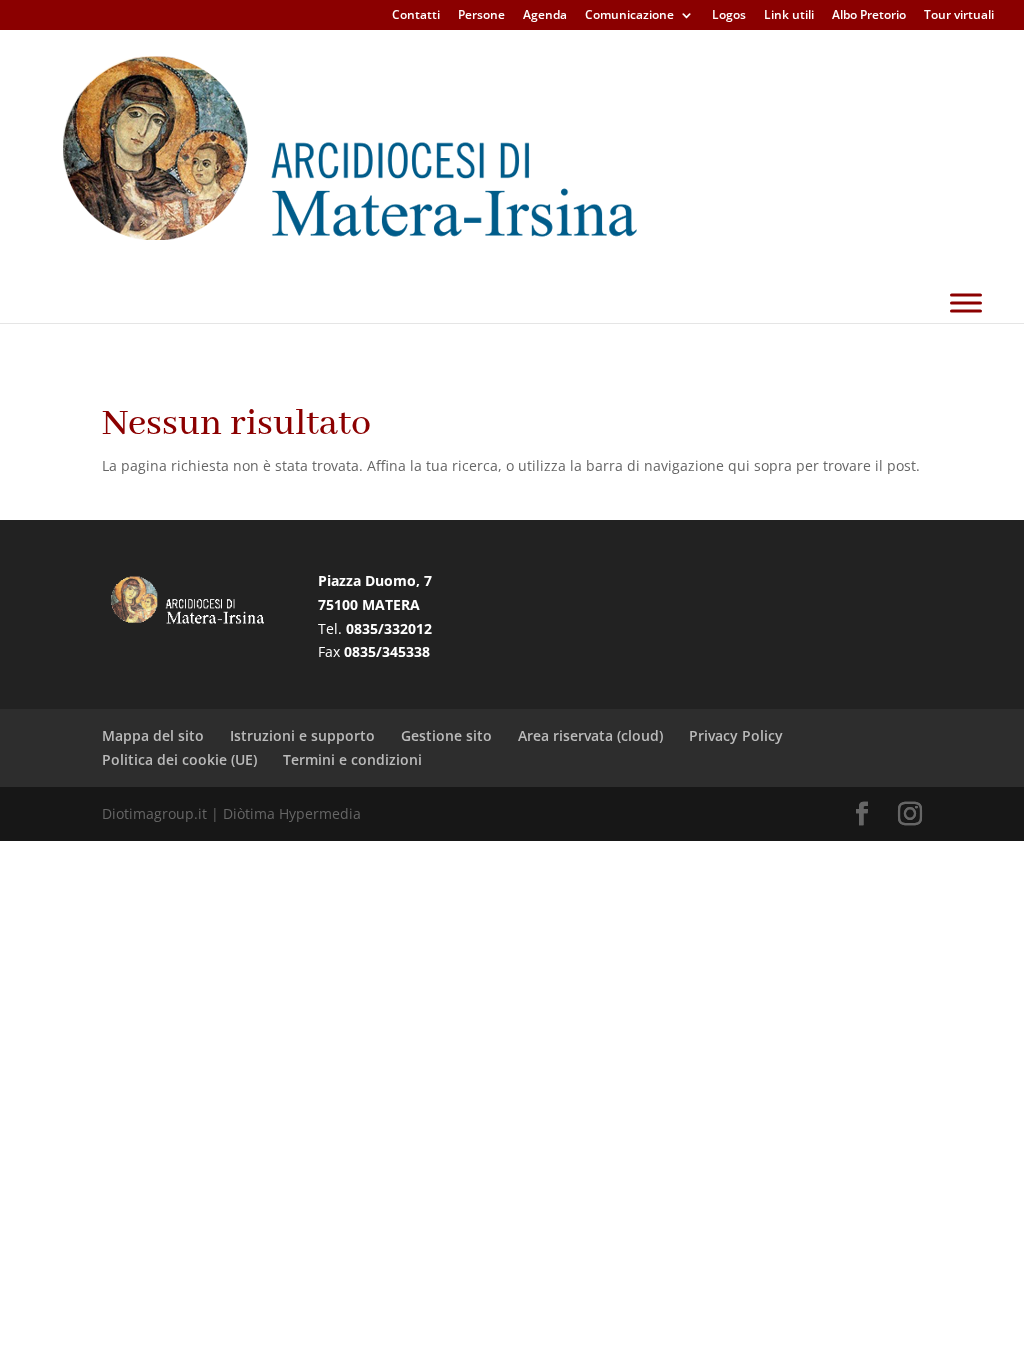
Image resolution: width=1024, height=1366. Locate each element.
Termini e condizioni (352, 759)
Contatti (416, 16)
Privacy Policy (736, 735)
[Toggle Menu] (966, 302)
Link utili (789, 16)
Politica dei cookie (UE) (179, 759)
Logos (729, 16)
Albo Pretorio (869, 16)
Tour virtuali (959, 16)
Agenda (545, 16)
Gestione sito (446, 735)
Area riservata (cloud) (590, 735)
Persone (481, 16)
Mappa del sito (153, 735)
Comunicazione (629, 16)
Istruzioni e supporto (302, 735)
